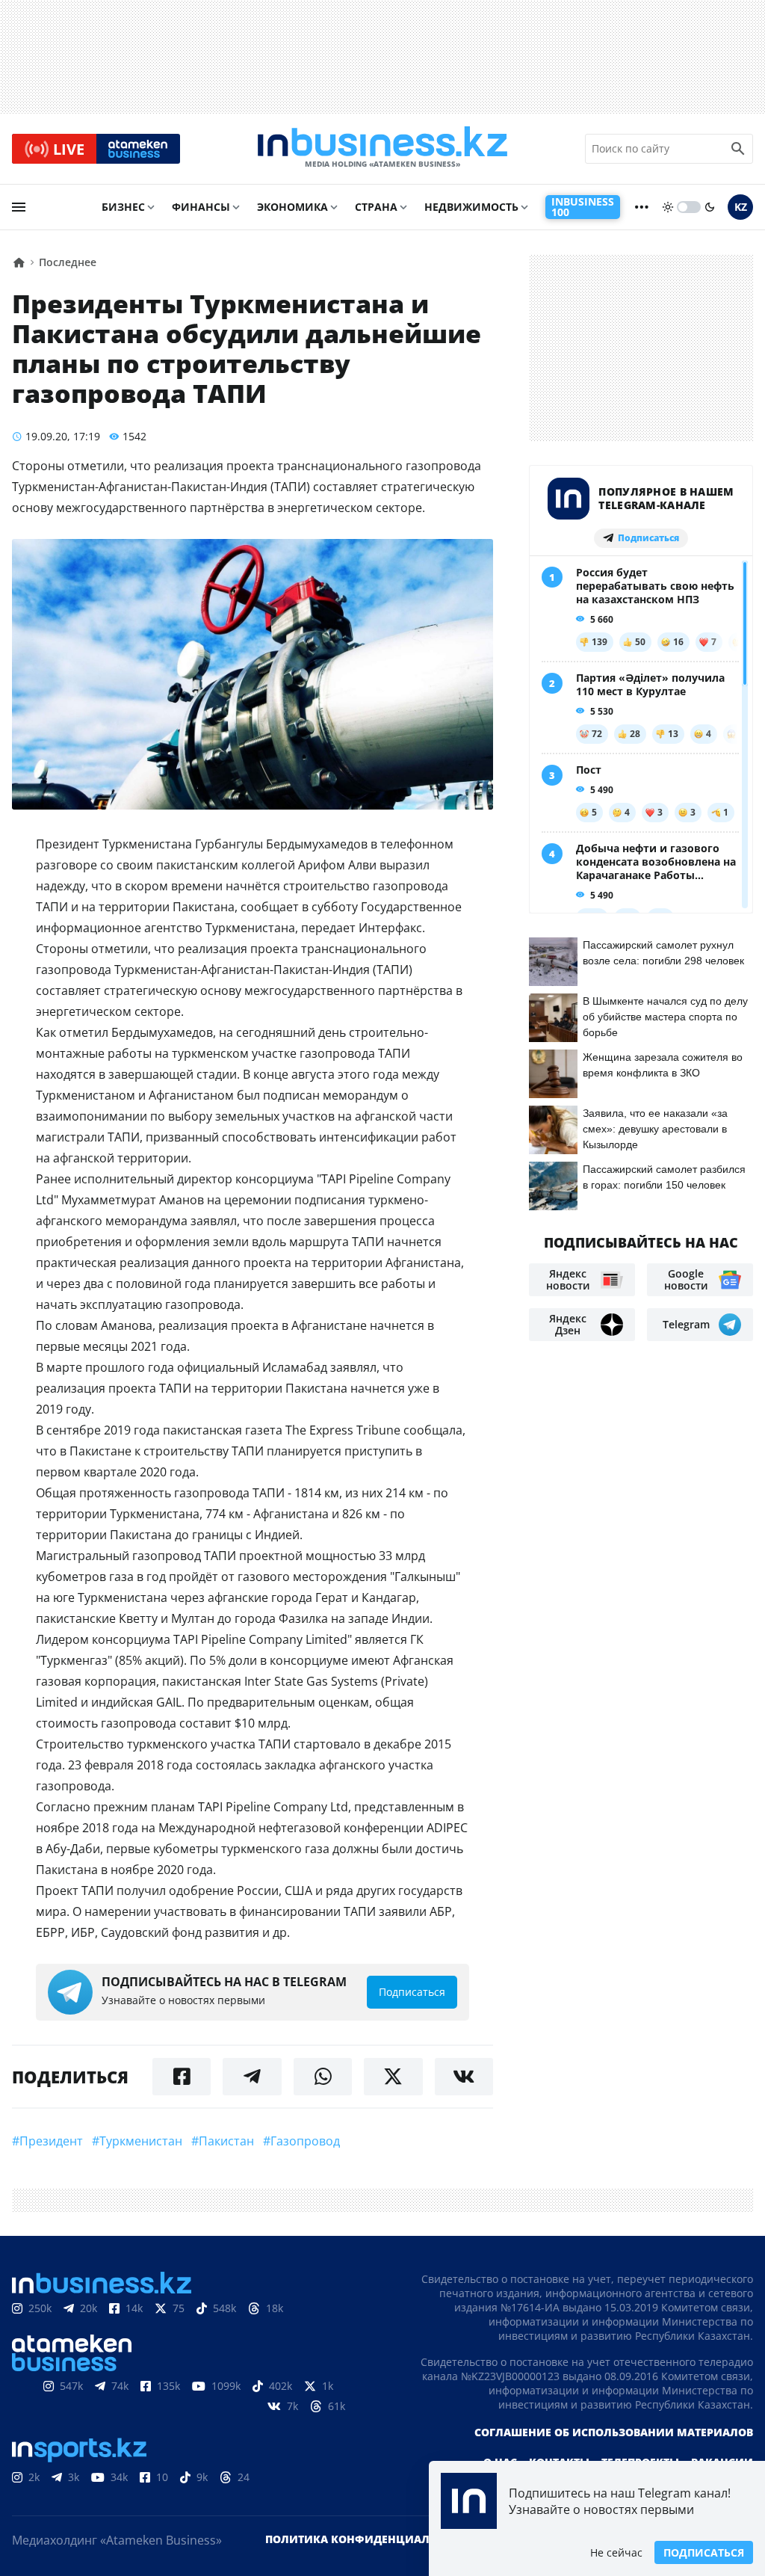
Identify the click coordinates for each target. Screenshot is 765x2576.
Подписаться (704, 2552)
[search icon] (738, 149)
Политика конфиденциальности (370, 2539)
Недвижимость (471, 207)
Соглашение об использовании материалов (614, 2432)
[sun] (668, 207)
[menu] (19, 207)
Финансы (201, 207)
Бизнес (123, 207)
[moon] (710, 207)
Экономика (292, 207)
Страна (376, 207)
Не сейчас (616, 2552)
